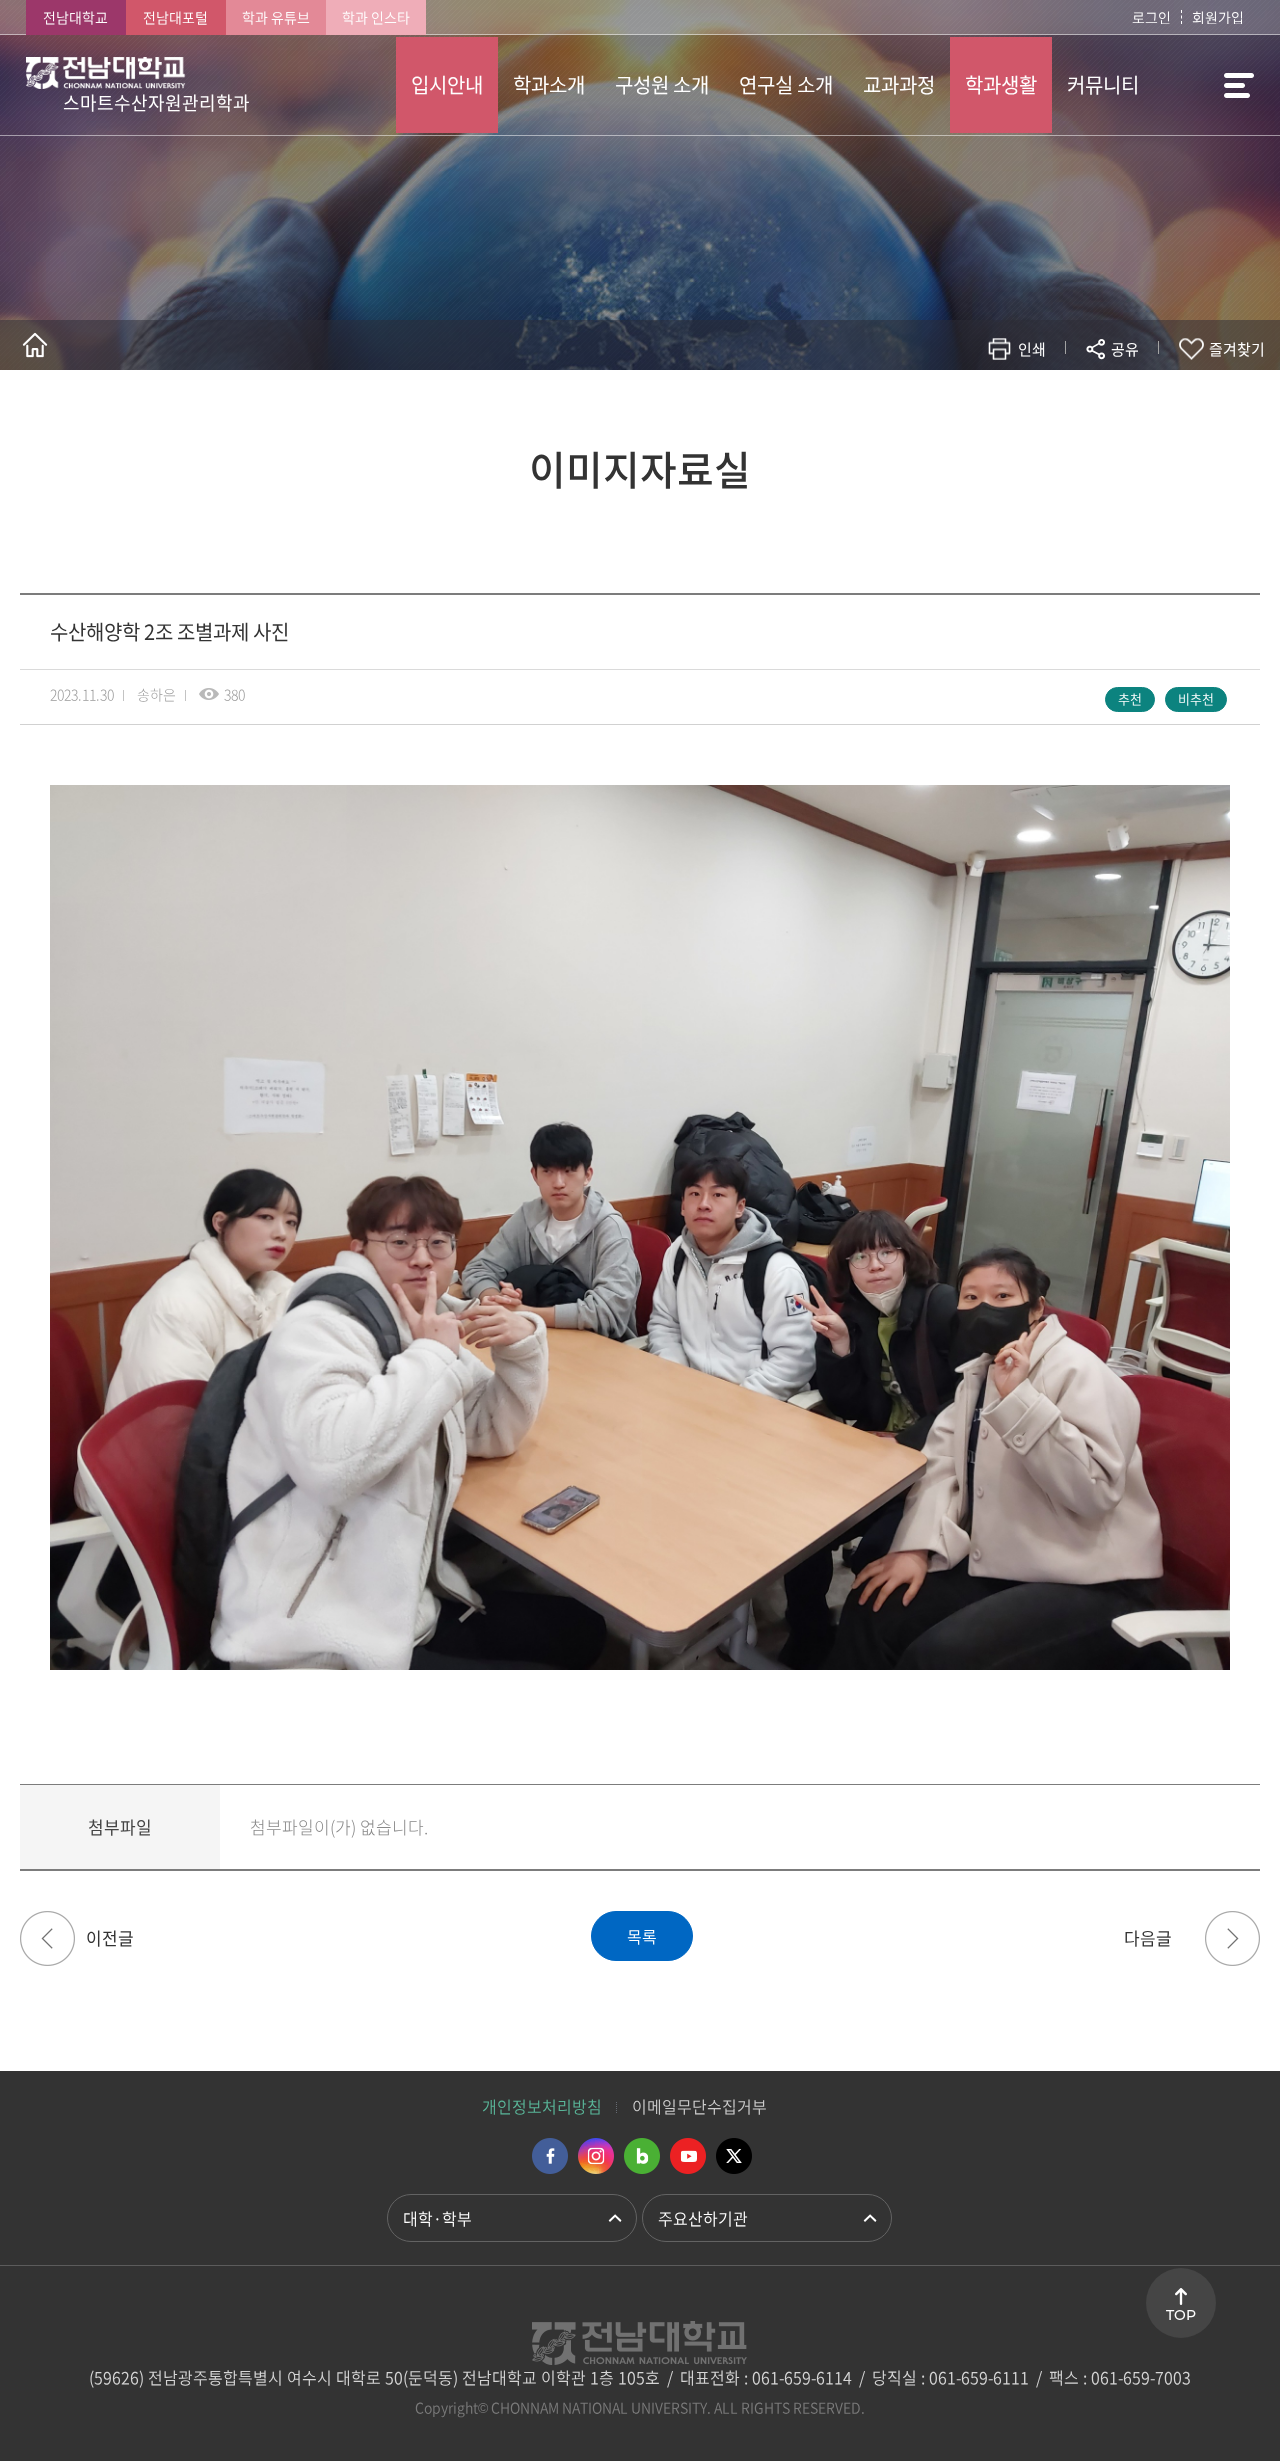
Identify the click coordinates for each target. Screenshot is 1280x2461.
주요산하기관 (703, 2218)
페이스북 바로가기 (550, 2156)
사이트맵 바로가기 (1204, 85)
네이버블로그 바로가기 (642, 2156)
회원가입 (1218, 17)
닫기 (1138, 396)
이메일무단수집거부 (699, 2106)
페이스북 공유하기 (916, 407)
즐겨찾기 (1237, 349)
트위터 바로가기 (734, 2156)
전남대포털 (175, 17)
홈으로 (35, 345)
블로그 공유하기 (1036, 407)
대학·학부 (437, 2218)
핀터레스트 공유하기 (1006, 407)
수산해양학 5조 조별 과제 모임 (1232, 1938)
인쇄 (1032, 349)
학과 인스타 (376, 17)
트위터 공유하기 (946, 407)
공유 (1125, 349)
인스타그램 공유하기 (1066, 407)
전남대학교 (75, 17)
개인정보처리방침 (542, 2106)
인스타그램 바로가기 (596, 2156)
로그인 (1151, 17)
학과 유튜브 (276, 17)
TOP (1181, 2315)
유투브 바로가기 (688, 2156)
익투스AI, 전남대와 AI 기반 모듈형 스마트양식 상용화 (47, 1938)
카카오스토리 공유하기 (976, 407)
